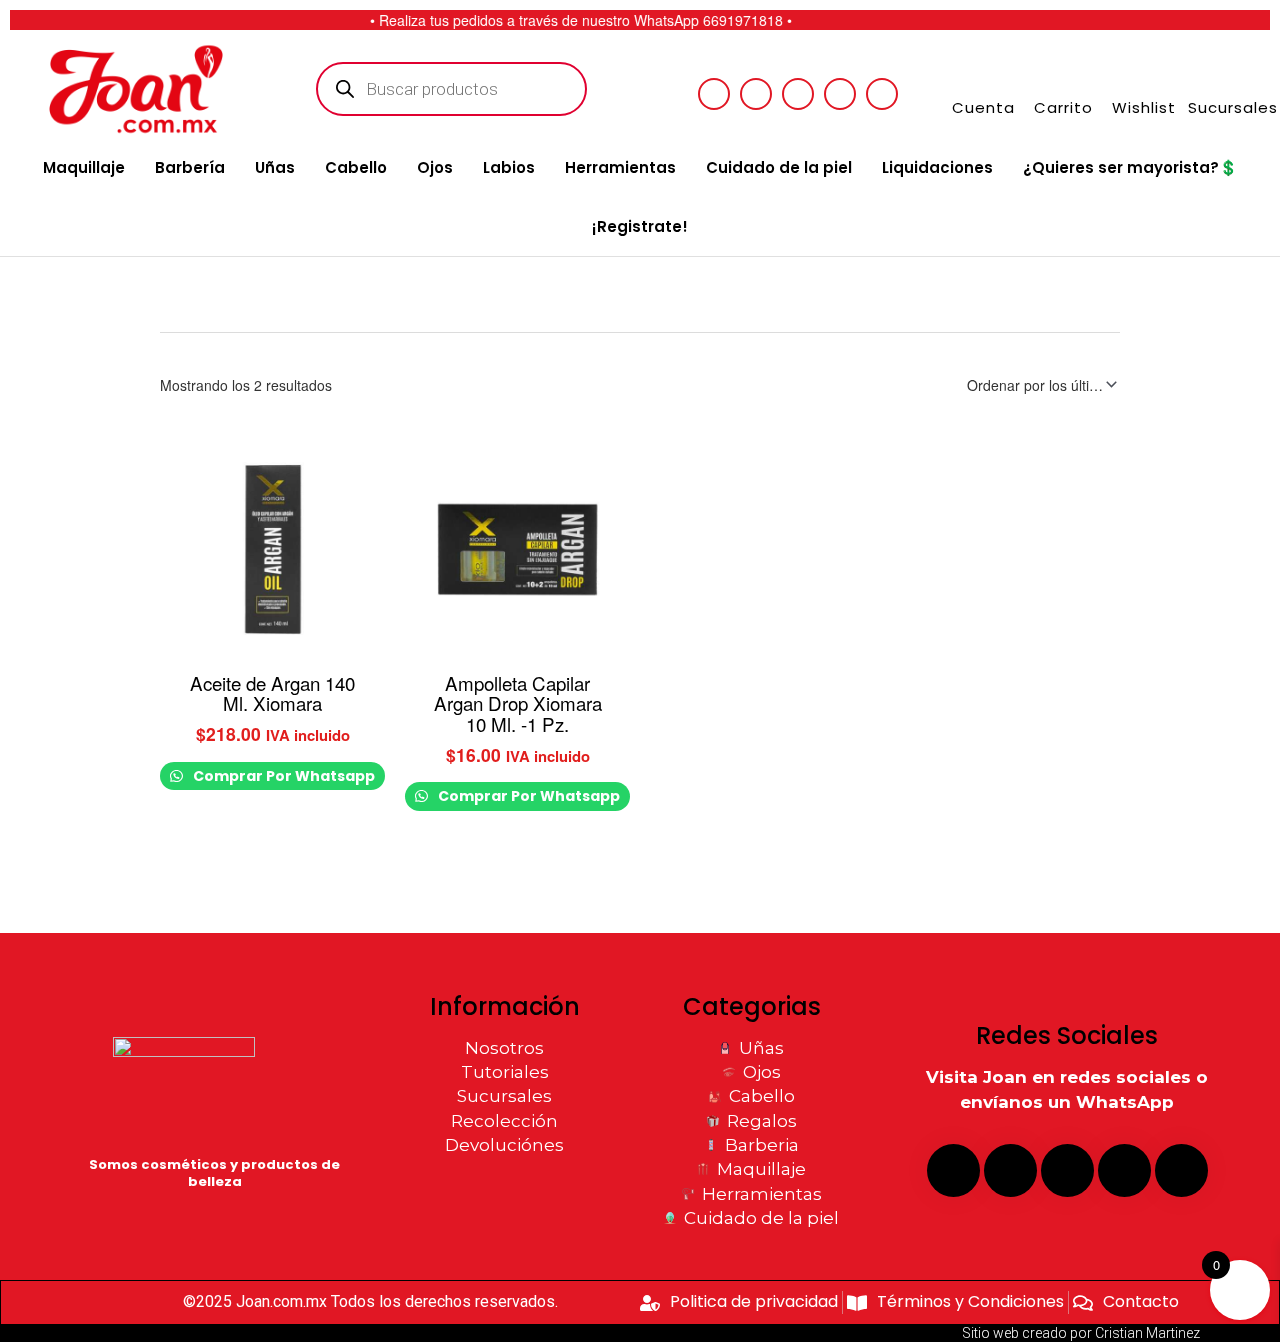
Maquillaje (84, 167)
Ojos (435, 167)
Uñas (275, 167)
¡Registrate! (640, 226)
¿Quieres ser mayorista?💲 (1130, 167)
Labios (509, 167)
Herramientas (620, 167)
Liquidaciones (937, 167)
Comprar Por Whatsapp (282, 776)
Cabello (356, 167)
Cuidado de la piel (779, 167)
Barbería (190, 167)
